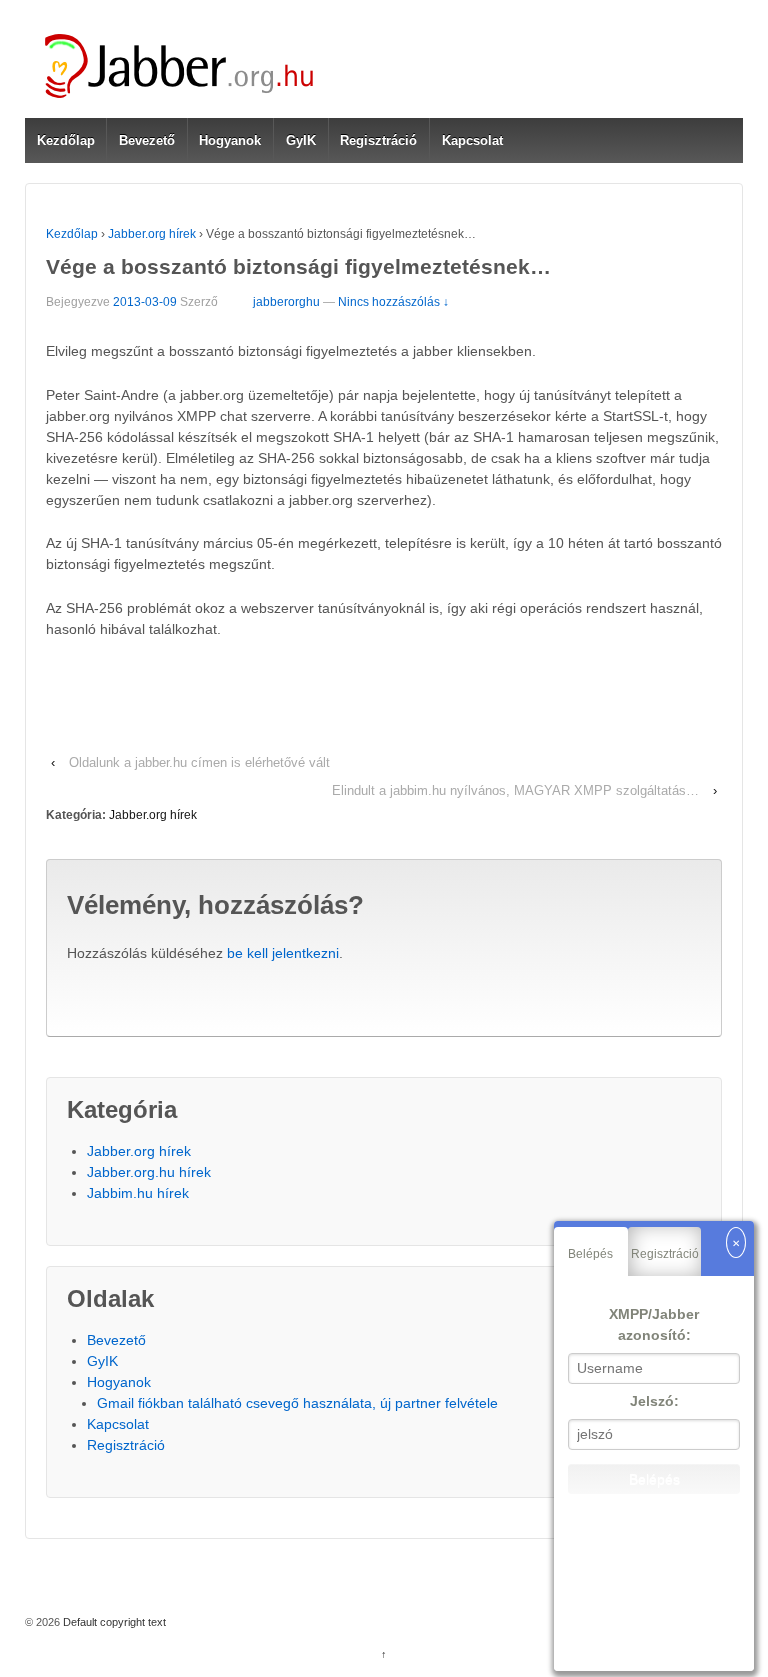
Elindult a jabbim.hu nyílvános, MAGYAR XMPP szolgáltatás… (515, 790)
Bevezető (147, 140)
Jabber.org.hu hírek (149, 1172)
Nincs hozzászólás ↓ (393, 302)
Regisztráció (378, 140)
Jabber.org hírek (152, 234)
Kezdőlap (66, 140)
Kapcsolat (472, 140)
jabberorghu (286, 302)
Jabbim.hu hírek (138, 1193)
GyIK (301, 140)
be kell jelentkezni (283, 953)
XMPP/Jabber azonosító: (654, 1324)
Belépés (590, 1254)
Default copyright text (113, 1622)
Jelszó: (654, 1401)
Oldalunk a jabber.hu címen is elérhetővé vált (199, 762)
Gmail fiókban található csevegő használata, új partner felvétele (297, 1403)
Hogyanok (230, 140)
